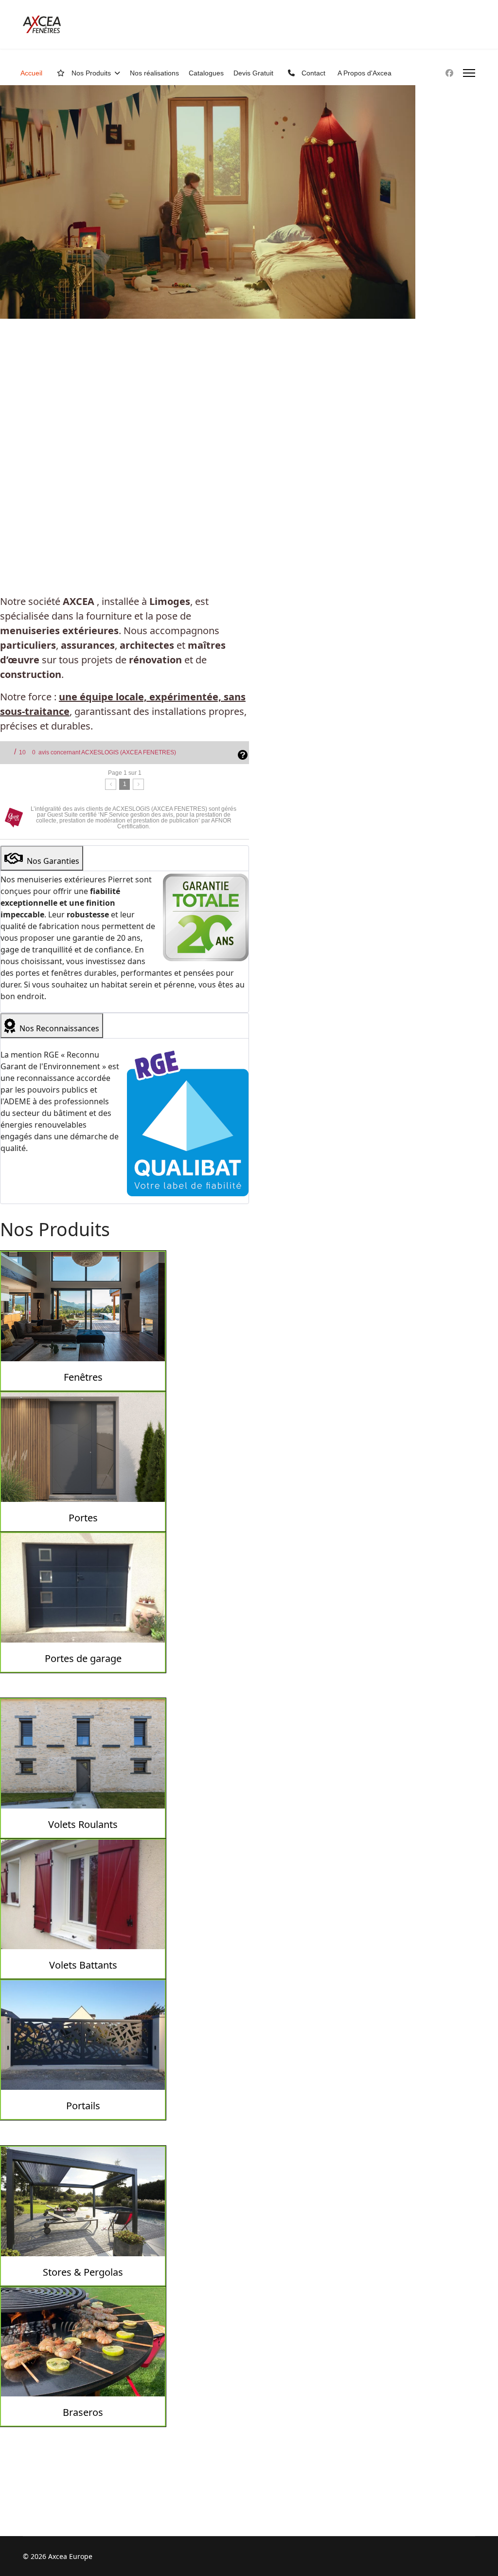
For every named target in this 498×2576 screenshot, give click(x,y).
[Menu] (469, 73)
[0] (111, 784)
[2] (138, 784)
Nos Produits (90, 73)
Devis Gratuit (253, 73)
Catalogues (206, 73)
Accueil (31, 73)
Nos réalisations (154, 73)
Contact (312, 73)
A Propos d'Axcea (365, 73)
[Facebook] (449, 73)
